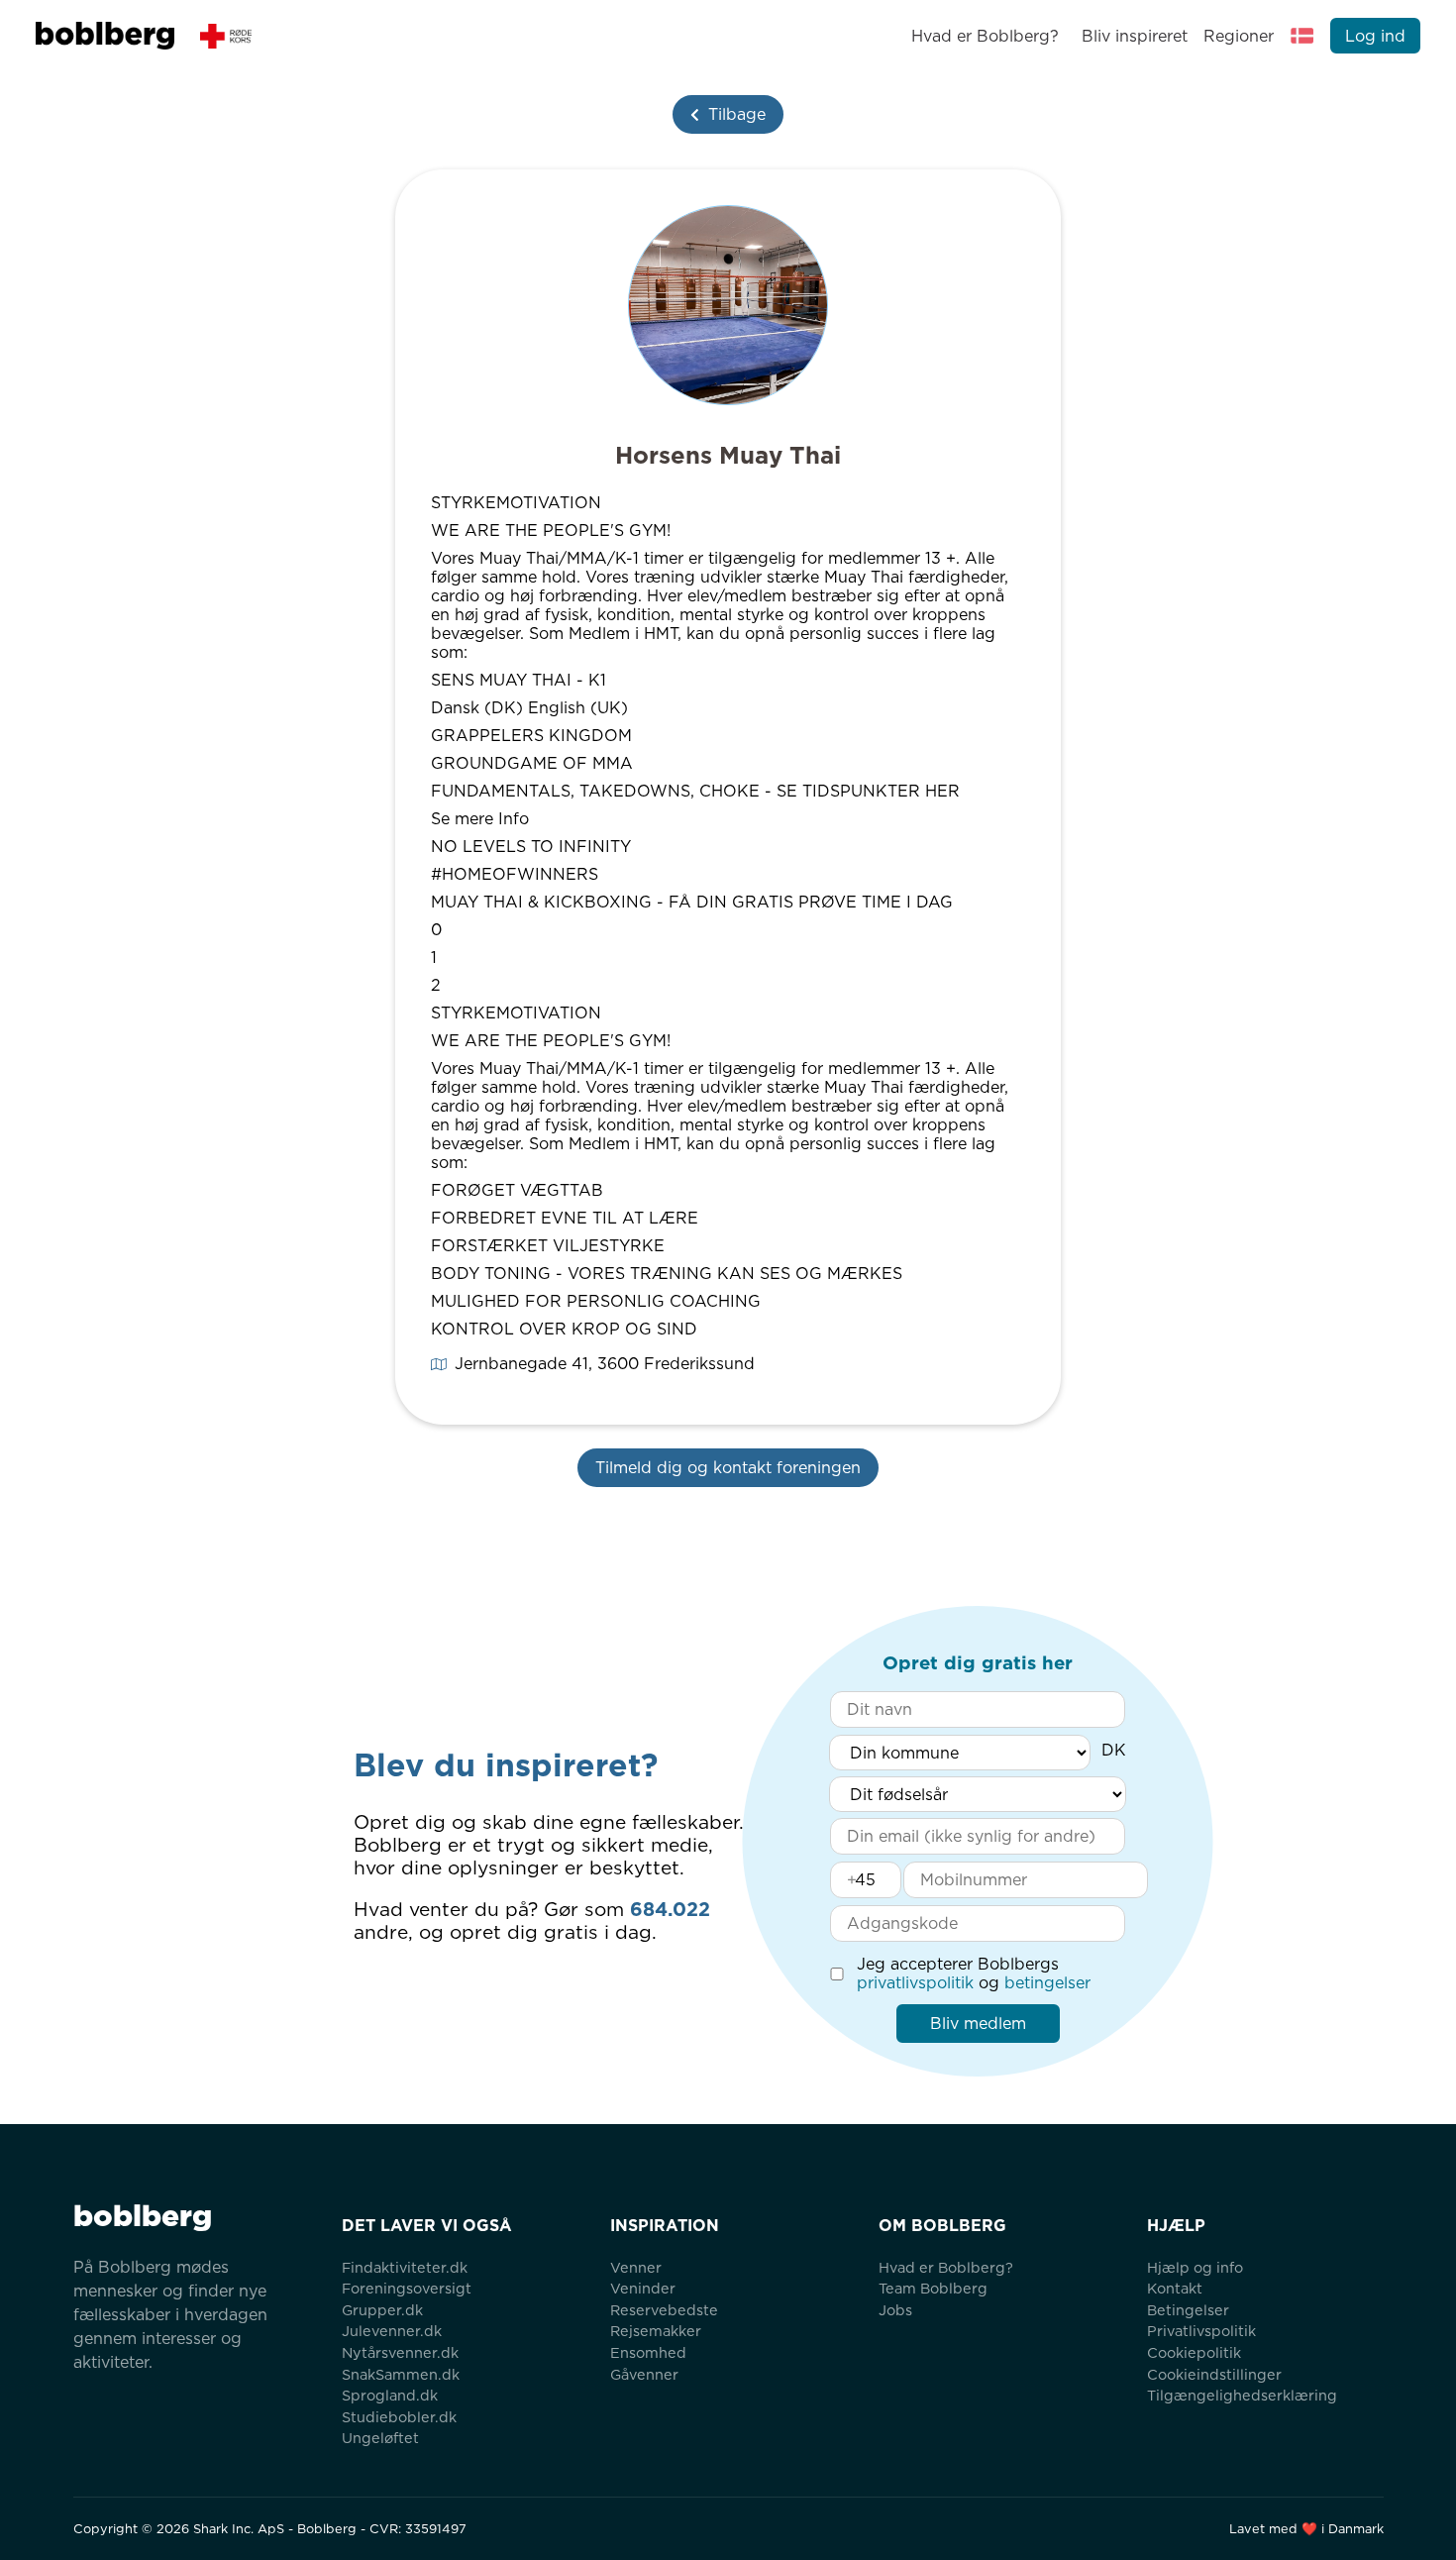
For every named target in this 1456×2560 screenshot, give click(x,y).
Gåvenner (644, 2374)
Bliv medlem (978, 2024)
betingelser (1047, 1983)
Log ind (1375, 36)
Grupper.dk (382, 2310)
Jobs (895, 2310)
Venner (636, 2267)
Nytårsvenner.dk (400, 2352)
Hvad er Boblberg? (985, 36)
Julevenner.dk (392, 2331)
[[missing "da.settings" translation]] (1302, 36)
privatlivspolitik (915, 1983)
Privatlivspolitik (1201, 2331)
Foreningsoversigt (407, 2288)
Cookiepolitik (1194, 2352)
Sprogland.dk (390, 2395)
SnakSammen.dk (401, 2374)
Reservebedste (664, 2310)
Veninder (643, 2288)
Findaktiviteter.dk (405, 2267)
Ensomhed (648, 2352)
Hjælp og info (1195, 2267)
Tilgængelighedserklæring (1242, 2395)
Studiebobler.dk (399, 2417)
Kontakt (1175, 2288)
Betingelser (1188, 2310)
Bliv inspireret (1134, 36)
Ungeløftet (380, 2438)
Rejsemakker (656, 2331)
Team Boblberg (933, 2288)
